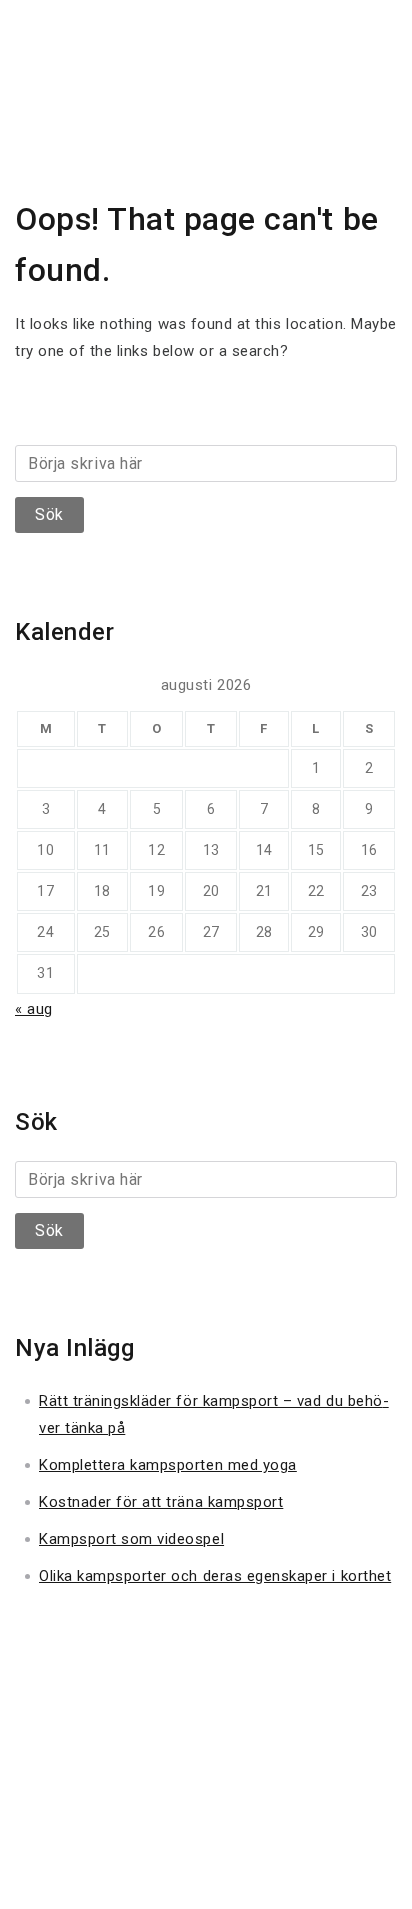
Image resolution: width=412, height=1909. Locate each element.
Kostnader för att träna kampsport (161, 1502)
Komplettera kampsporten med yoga (168, 1465)
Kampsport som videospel (131, 1539)
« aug (34, 1009)
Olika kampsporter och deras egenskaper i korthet (215, 1576)
